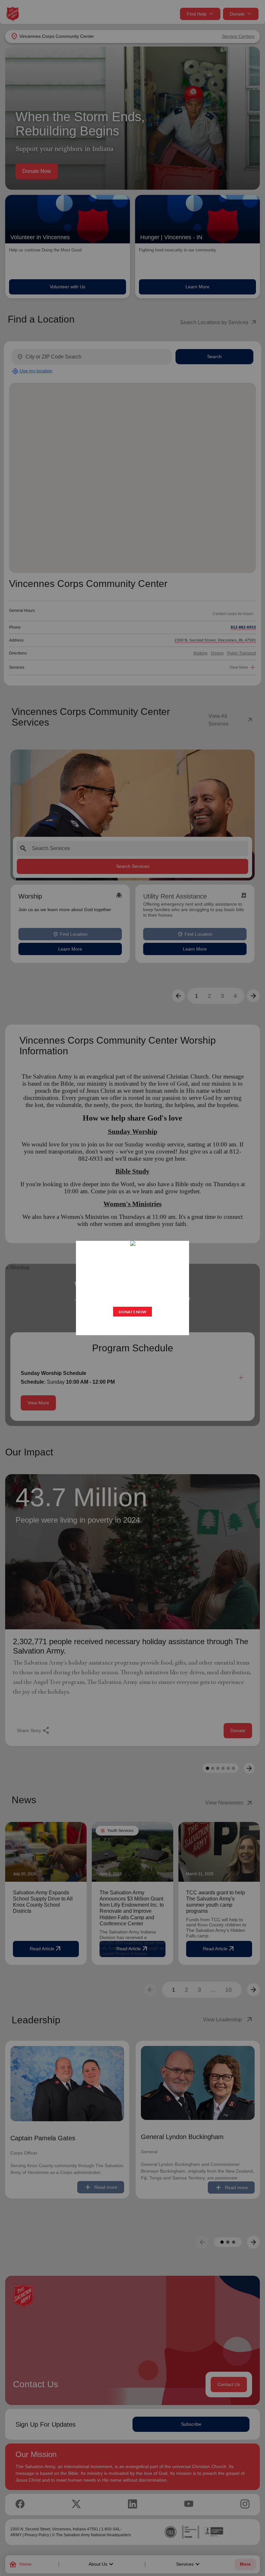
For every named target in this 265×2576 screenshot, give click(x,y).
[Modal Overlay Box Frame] (132, 1288)
